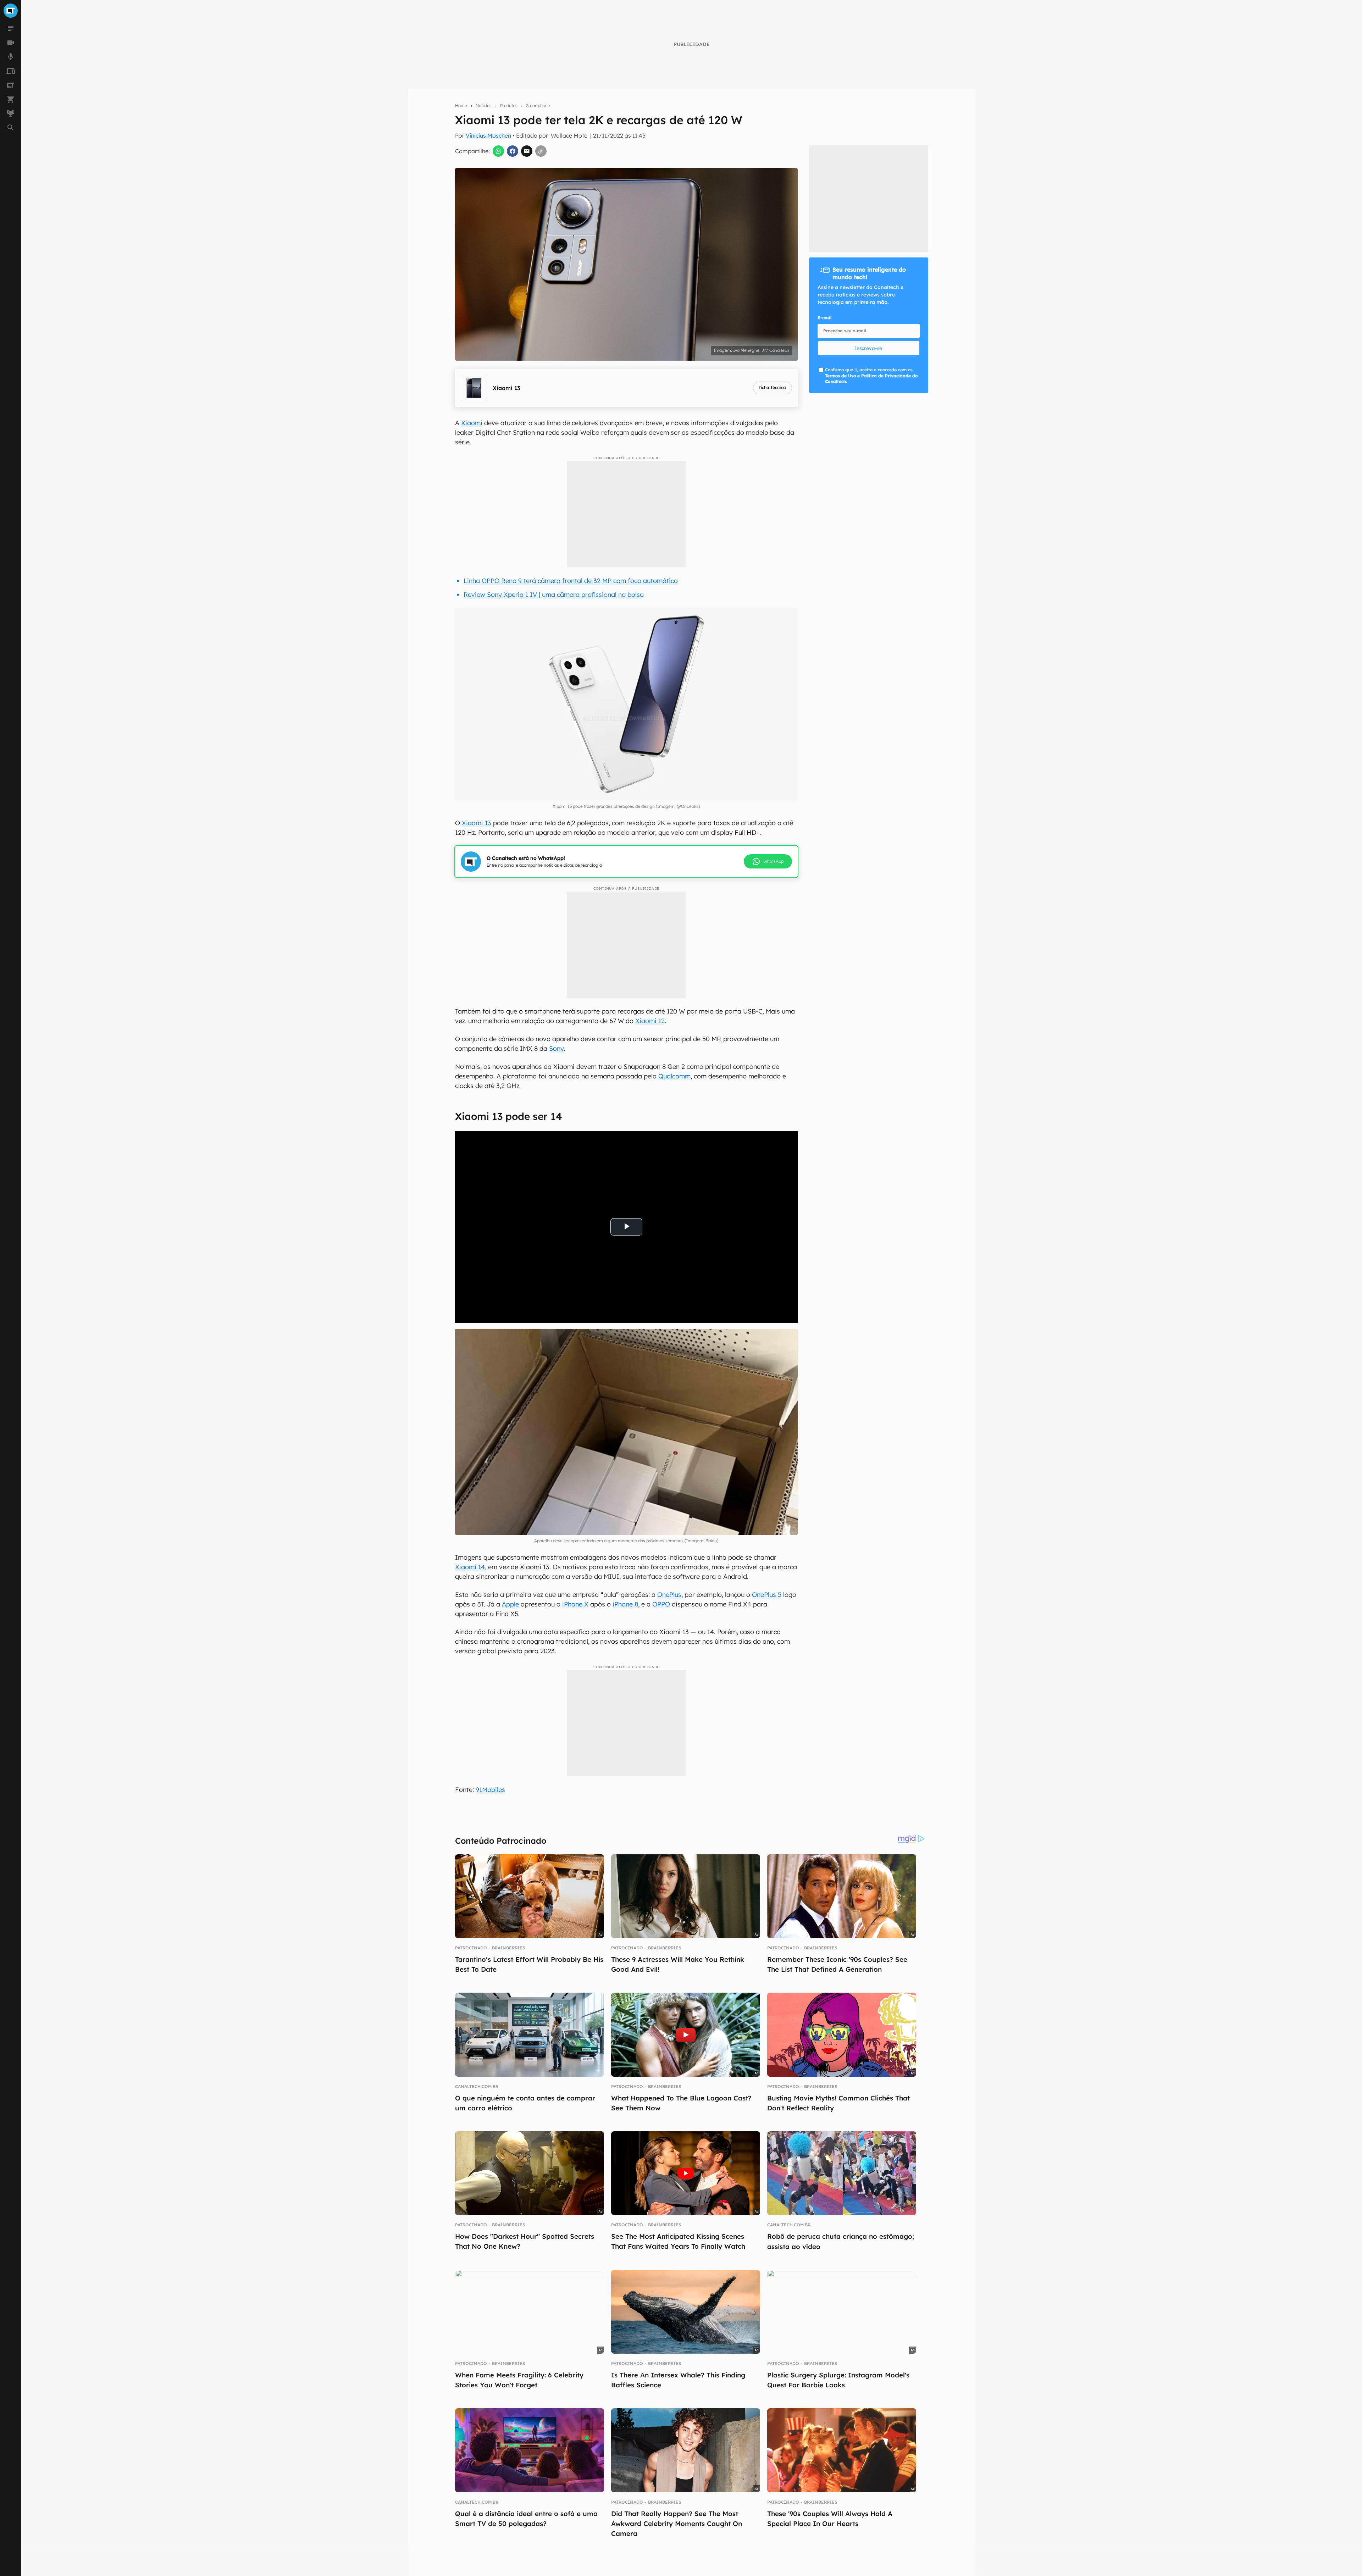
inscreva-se (869, 348)
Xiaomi (472, 423)
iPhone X (575, 1604)
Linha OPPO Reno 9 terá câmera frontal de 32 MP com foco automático (571, 581)
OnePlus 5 (767, 1595)
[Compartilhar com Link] (541, 151)
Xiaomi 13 (477, 823)
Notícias (484, 106)
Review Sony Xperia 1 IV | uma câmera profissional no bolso (554, 595)
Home (461, 106)
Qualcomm (674, 1076)
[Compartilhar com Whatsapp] (498, 151)
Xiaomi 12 (650, 1021)
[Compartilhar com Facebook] (513, 151)
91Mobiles (490, 1790)
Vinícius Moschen (488, 135)
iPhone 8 (625, 1604)
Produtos (509, 106)
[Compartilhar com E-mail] (527, 151)
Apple (510, 1604)
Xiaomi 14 (470, 1567)
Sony (556, 1048)
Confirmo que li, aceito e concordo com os (871, 376)
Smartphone (538, 106)
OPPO (661, 1604)
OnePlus (669, 1595)
